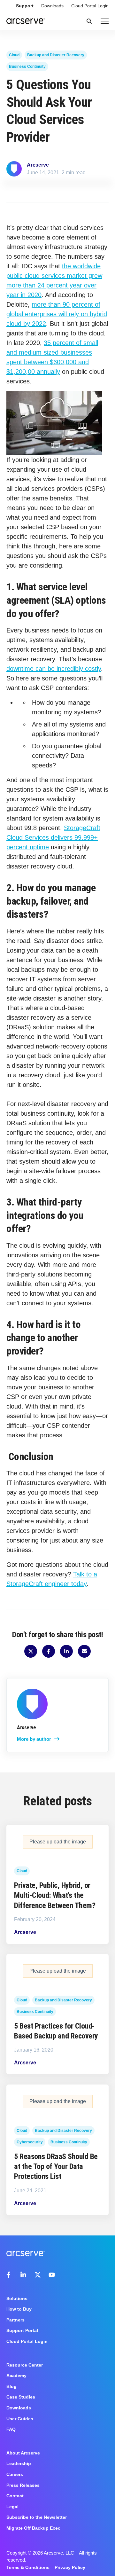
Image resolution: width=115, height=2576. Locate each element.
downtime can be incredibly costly (54, 669)
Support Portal (22, 2330)
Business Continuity (27, 67)
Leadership (19, 2463)
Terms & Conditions (28, 2567)
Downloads (52, 6)
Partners (15, 2320)
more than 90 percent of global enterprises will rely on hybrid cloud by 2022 (57, 314)
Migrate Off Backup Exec (33, 2528)
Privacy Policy (70, 2567)
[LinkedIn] (24, 2275)
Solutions (17, 2298)
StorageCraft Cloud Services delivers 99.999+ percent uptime (53, 837)
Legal (12, 2507)
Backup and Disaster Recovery (56, 55)
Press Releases (23, 2485)
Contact (15, 2496)
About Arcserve (23, 2453)
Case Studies (21, 2397)
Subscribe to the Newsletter (37, 2517)
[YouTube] (52, 2275)
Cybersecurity (30, 2142)
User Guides (20, 2419)
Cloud (14, 55)
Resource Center (25, 2365)
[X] (38, 2275)
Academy (16, 2376)
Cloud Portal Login (90, 6)
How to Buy (19, 2309)
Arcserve (38, 165)
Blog (11, 2386)
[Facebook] (10, 2275)
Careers (15, 2474)
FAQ (11, 2429)
